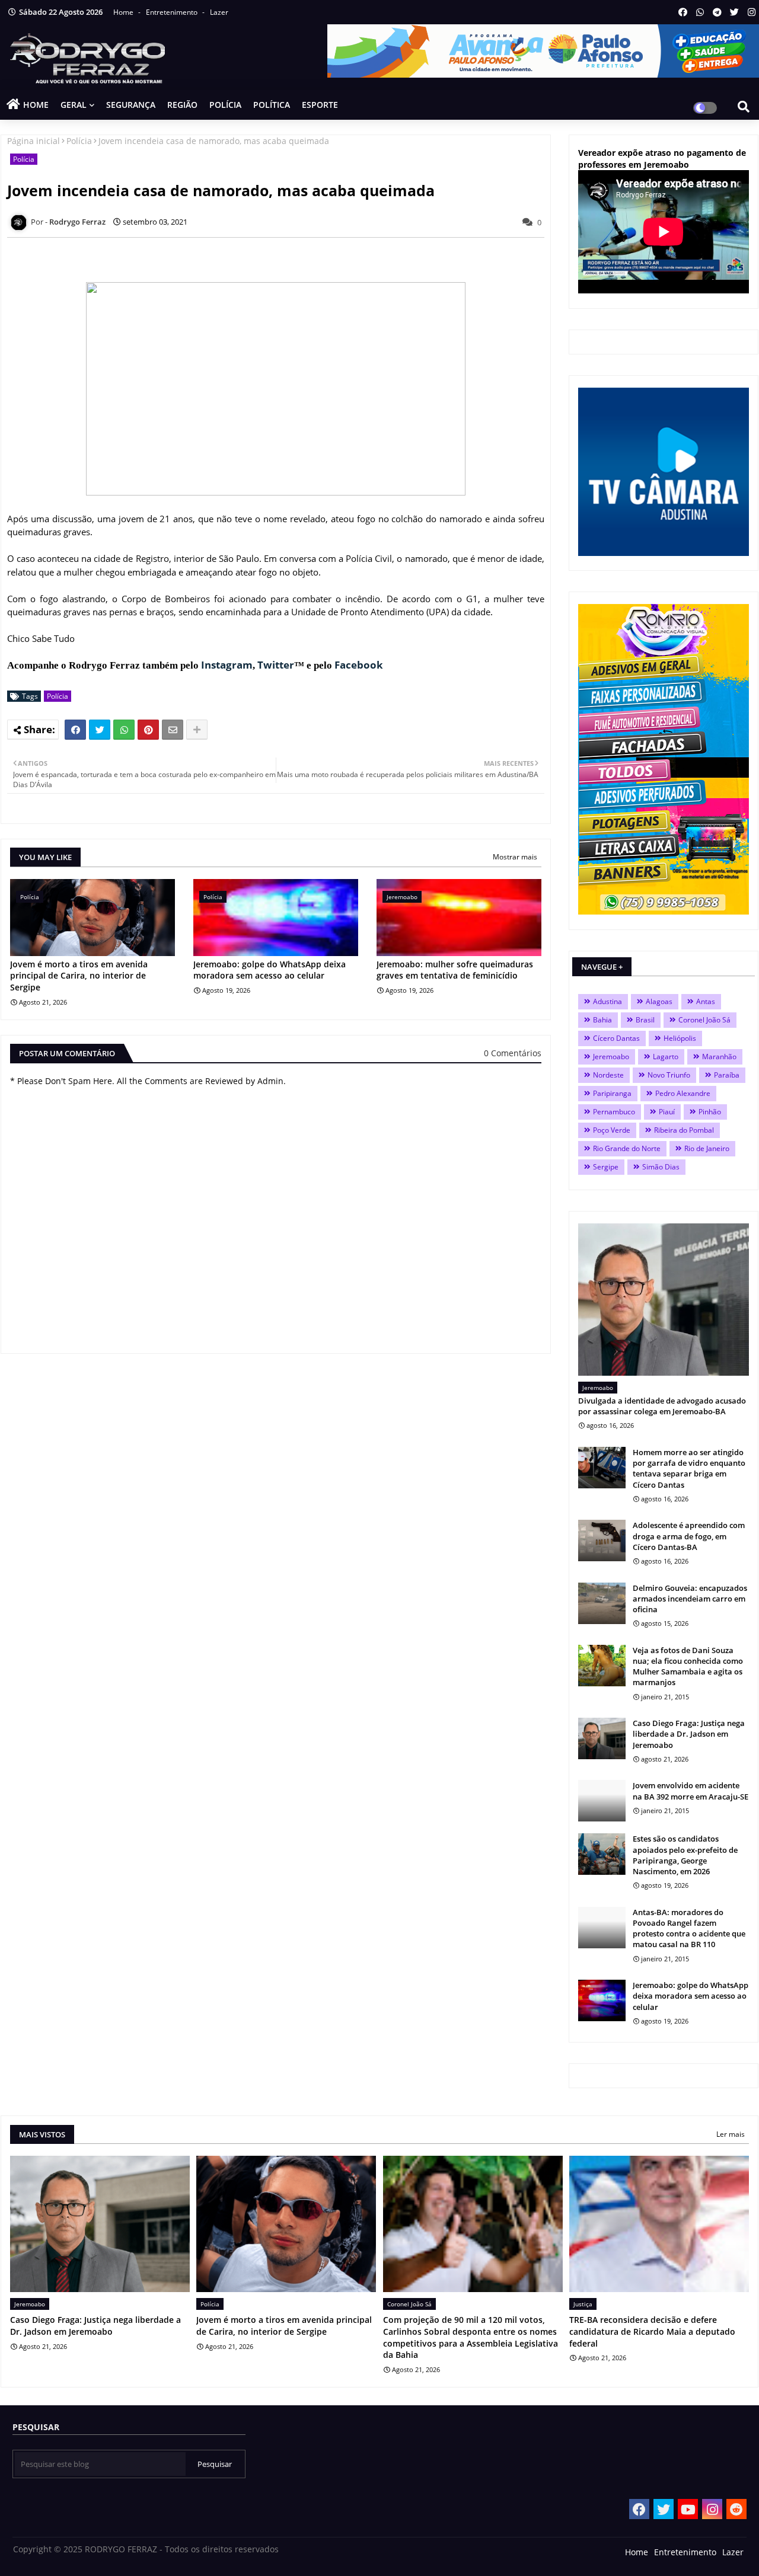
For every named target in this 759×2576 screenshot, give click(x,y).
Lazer (219, 12)
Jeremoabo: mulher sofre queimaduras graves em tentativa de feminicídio (455, 970)
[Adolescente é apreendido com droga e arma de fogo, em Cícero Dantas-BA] (602, 1541)
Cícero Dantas (616, 1038)
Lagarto (666, 1057)
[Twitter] (100, 730)
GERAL (74, 105)
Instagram (227, 665)
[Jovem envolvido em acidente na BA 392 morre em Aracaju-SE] (602, 1801)
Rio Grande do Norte (627, 1148)
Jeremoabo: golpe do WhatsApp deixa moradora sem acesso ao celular (270, 970)
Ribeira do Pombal (684, 1130)
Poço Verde (612, 1130)
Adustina (607, 1001)
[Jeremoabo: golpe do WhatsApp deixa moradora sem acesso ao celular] (602, 2000)
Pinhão (710, 1112)
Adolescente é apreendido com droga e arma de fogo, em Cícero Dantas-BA (689, 1536)
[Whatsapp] (124, 730)
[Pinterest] (148, 730)
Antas (706, 1001)
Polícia (79, 141)
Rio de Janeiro (707, 1148)
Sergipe (606, 1167)
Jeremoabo (611, 1057)
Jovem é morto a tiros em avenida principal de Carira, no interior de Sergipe (79, 976)
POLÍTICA (272, 105)
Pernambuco (614, 1112)
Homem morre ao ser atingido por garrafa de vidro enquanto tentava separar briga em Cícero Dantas (689, 1468)
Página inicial (34, 141)
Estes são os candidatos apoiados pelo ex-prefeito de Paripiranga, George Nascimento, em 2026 (685, 1855)
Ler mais (731, 2134)
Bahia (602, 1020)
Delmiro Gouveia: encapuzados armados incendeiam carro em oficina (690, 1599)
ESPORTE (320, 105)
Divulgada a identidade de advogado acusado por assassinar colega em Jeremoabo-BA (662, 1406)
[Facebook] (75, 730)
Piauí (667, 1112)
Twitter (276, 665)
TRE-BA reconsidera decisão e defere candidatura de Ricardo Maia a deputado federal (652, 2331)
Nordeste (608, 1075)
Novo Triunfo (669, 1075)
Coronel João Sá (704, 1020)
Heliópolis (680, 1038)
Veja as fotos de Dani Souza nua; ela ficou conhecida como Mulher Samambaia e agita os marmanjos (688, 1666)
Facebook (359, 665)
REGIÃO (182, 105)
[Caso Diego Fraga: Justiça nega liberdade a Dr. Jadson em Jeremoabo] (602, 1738)
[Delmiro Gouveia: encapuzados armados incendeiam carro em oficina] (602, 1603)
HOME (36, 105)
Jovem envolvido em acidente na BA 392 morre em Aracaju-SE (691, 1791)
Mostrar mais (515, 857)
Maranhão (719, 1057)
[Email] (173, 730)
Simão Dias (661, 1167)
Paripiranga (612, 1093)
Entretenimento (173, 12)
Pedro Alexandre (683, 1093)
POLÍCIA (225, 105)
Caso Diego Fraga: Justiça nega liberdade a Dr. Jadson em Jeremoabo (689, 1734)
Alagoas (659, 1001)
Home (124, 12)
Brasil (645, 1020)
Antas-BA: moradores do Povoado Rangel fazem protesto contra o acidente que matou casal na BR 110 (689, 1928)
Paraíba (727, 1075)
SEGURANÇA (131, 105)
